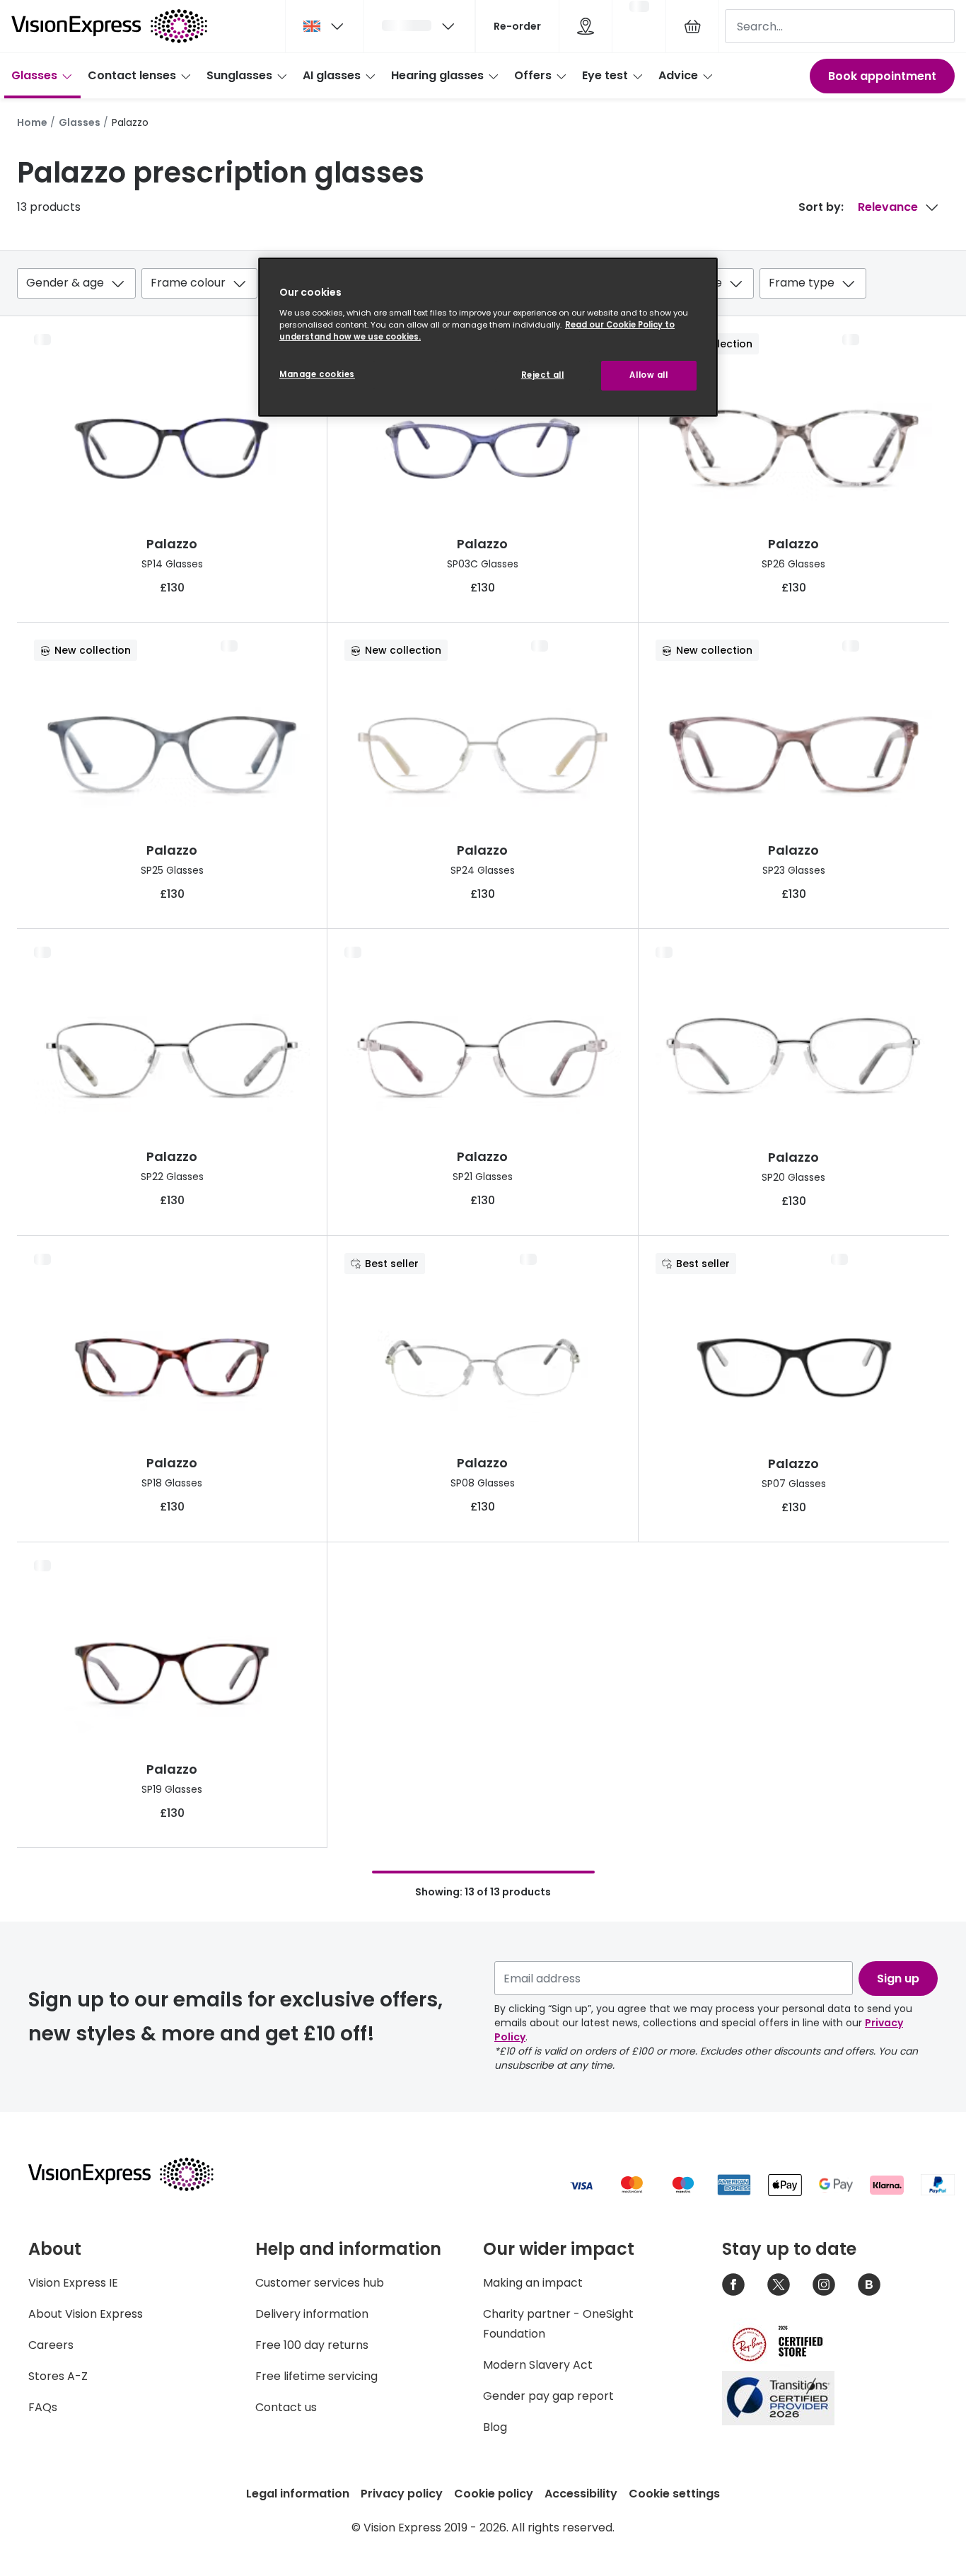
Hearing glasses (437, 75)
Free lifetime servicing (316, 2376)
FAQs (43, 2407)
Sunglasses (239, 75)
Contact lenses (132, 75)
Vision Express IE (73, 2283)
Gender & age (65, 283)
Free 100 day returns (312, 2345)
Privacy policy (402, 2494)
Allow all (648, 375)
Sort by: (821, 207)
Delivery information (312, 2314)
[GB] (325, 26)
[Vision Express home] (134, 2174)
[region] (488, 337)
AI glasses (332, 75)
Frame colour (188, 283)
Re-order (517, 26)
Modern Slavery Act (538, 2365)
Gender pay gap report (548, 2396)
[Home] (109, 26)
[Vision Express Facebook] (733, 2285)
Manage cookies (317, 374)
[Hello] (419, 26)
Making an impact (533, 2283)
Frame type (802, 283)
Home (32, 122)
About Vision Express (86, 2314)
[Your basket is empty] (692, 26)
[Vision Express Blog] (869, 2285)
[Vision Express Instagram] (824, 2285)
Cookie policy (494, 2494)
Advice (678, 75)
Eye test (605, 75)
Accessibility (581, 2494)
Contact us (286, 2407)
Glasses (34, 75)
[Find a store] (586, 26)
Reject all (543, 375)
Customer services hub (320, 2283)
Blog (495, 2427)
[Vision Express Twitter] (779, 2285)
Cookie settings (674, 2494)
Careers (51, 2345)
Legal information (298, 2494)
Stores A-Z (58, 2376)
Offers (533, 75)
